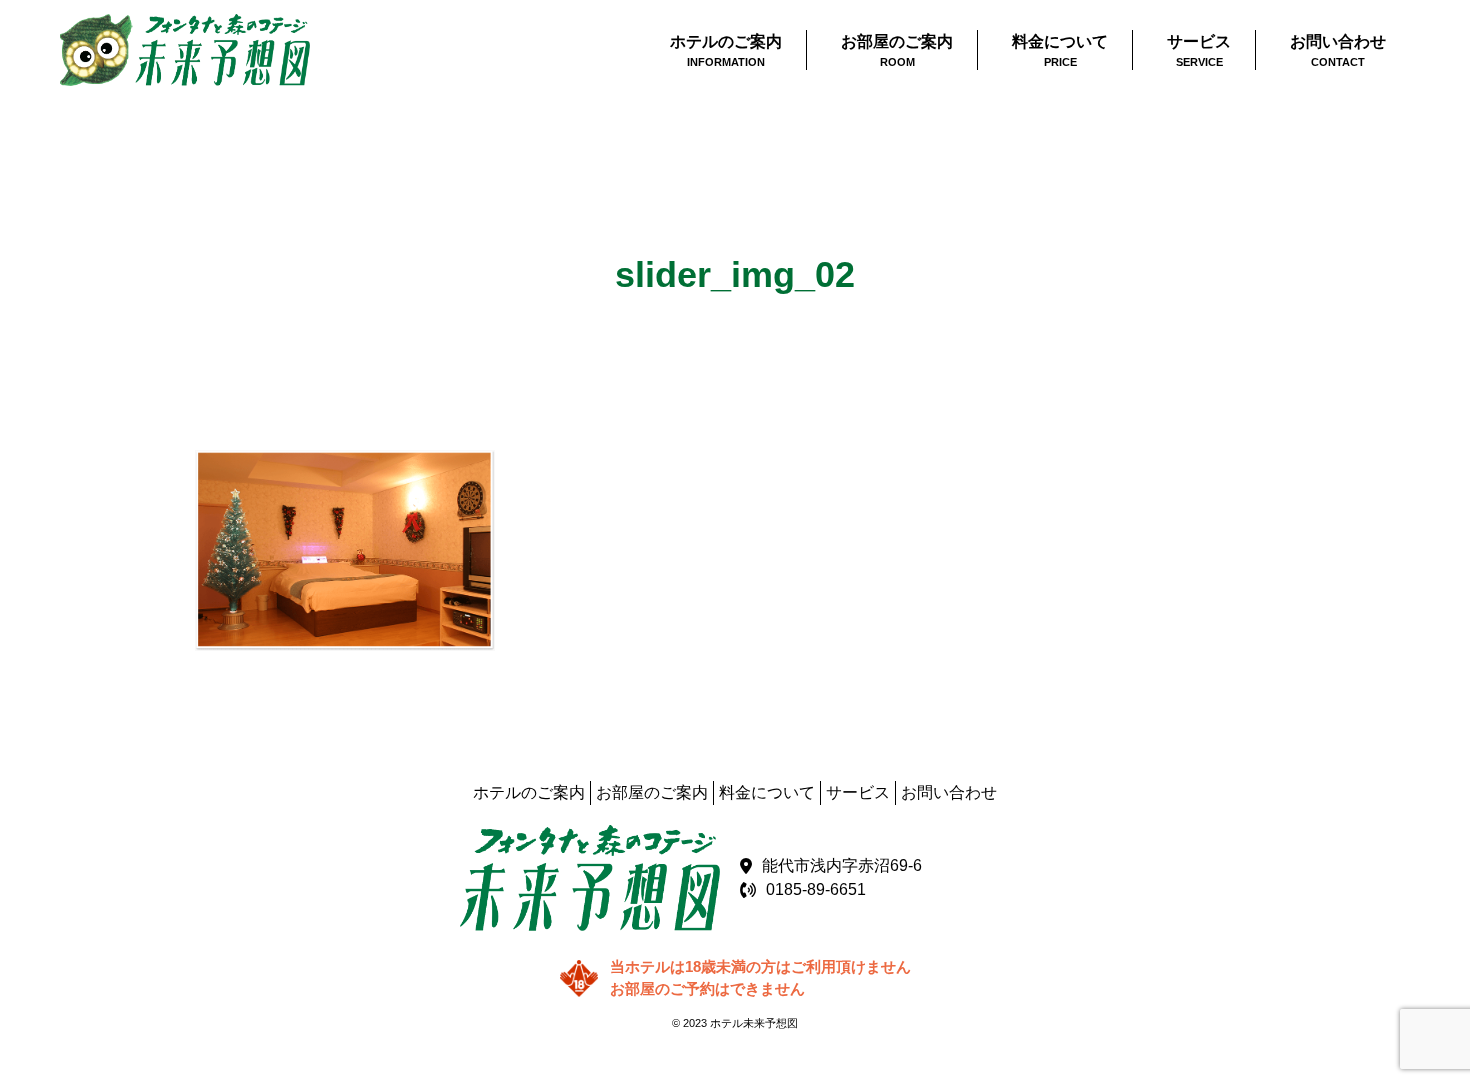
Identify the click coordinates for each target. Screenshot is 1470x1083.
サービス (858, 792)
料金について (767, 792)
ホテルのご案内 (529, 792)
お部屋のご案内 (652, 792)
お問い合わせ (949, 792)
